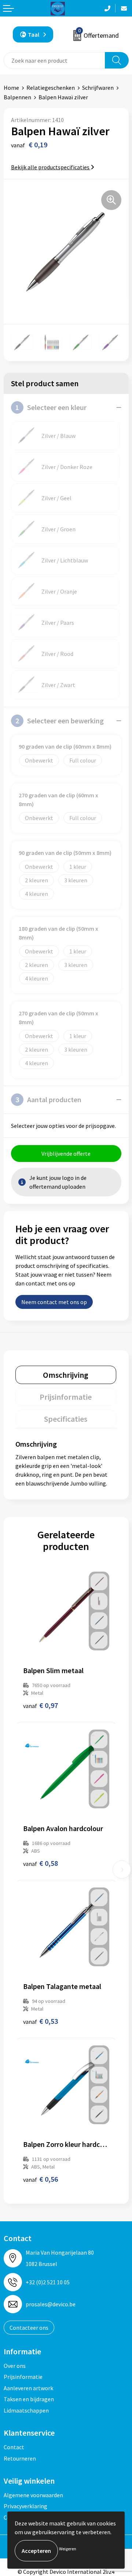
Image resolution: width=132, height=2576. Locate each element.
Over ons (15, 2366)
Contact (14, 2447)
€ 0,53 (41, 2021)
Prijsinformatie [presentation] (66, 1397)
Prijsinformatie (23, 2377)
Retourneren (20, 2458)
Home (11, 88)
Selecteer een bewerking (60, 721)
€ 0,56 (41, 2179)
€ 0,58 (41, 1863)
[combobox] (54, 60)
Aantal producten (48, 1099)
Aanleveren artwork (28, 2388)
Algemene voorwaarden (33, 2495)
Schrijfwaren (98, 88)
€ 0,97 (41, 1705)
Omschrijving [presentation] (66, 1375)
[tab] (66, 1375)
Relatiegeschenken (51, 88)
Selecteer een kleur (51, 407)
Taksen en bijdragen (29, 2399)
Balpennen (17, 97)
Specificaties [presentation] (66, 1419)
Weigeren (68, 2549)
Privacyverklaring (25, 2506)
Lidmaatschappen (26, 2410)
